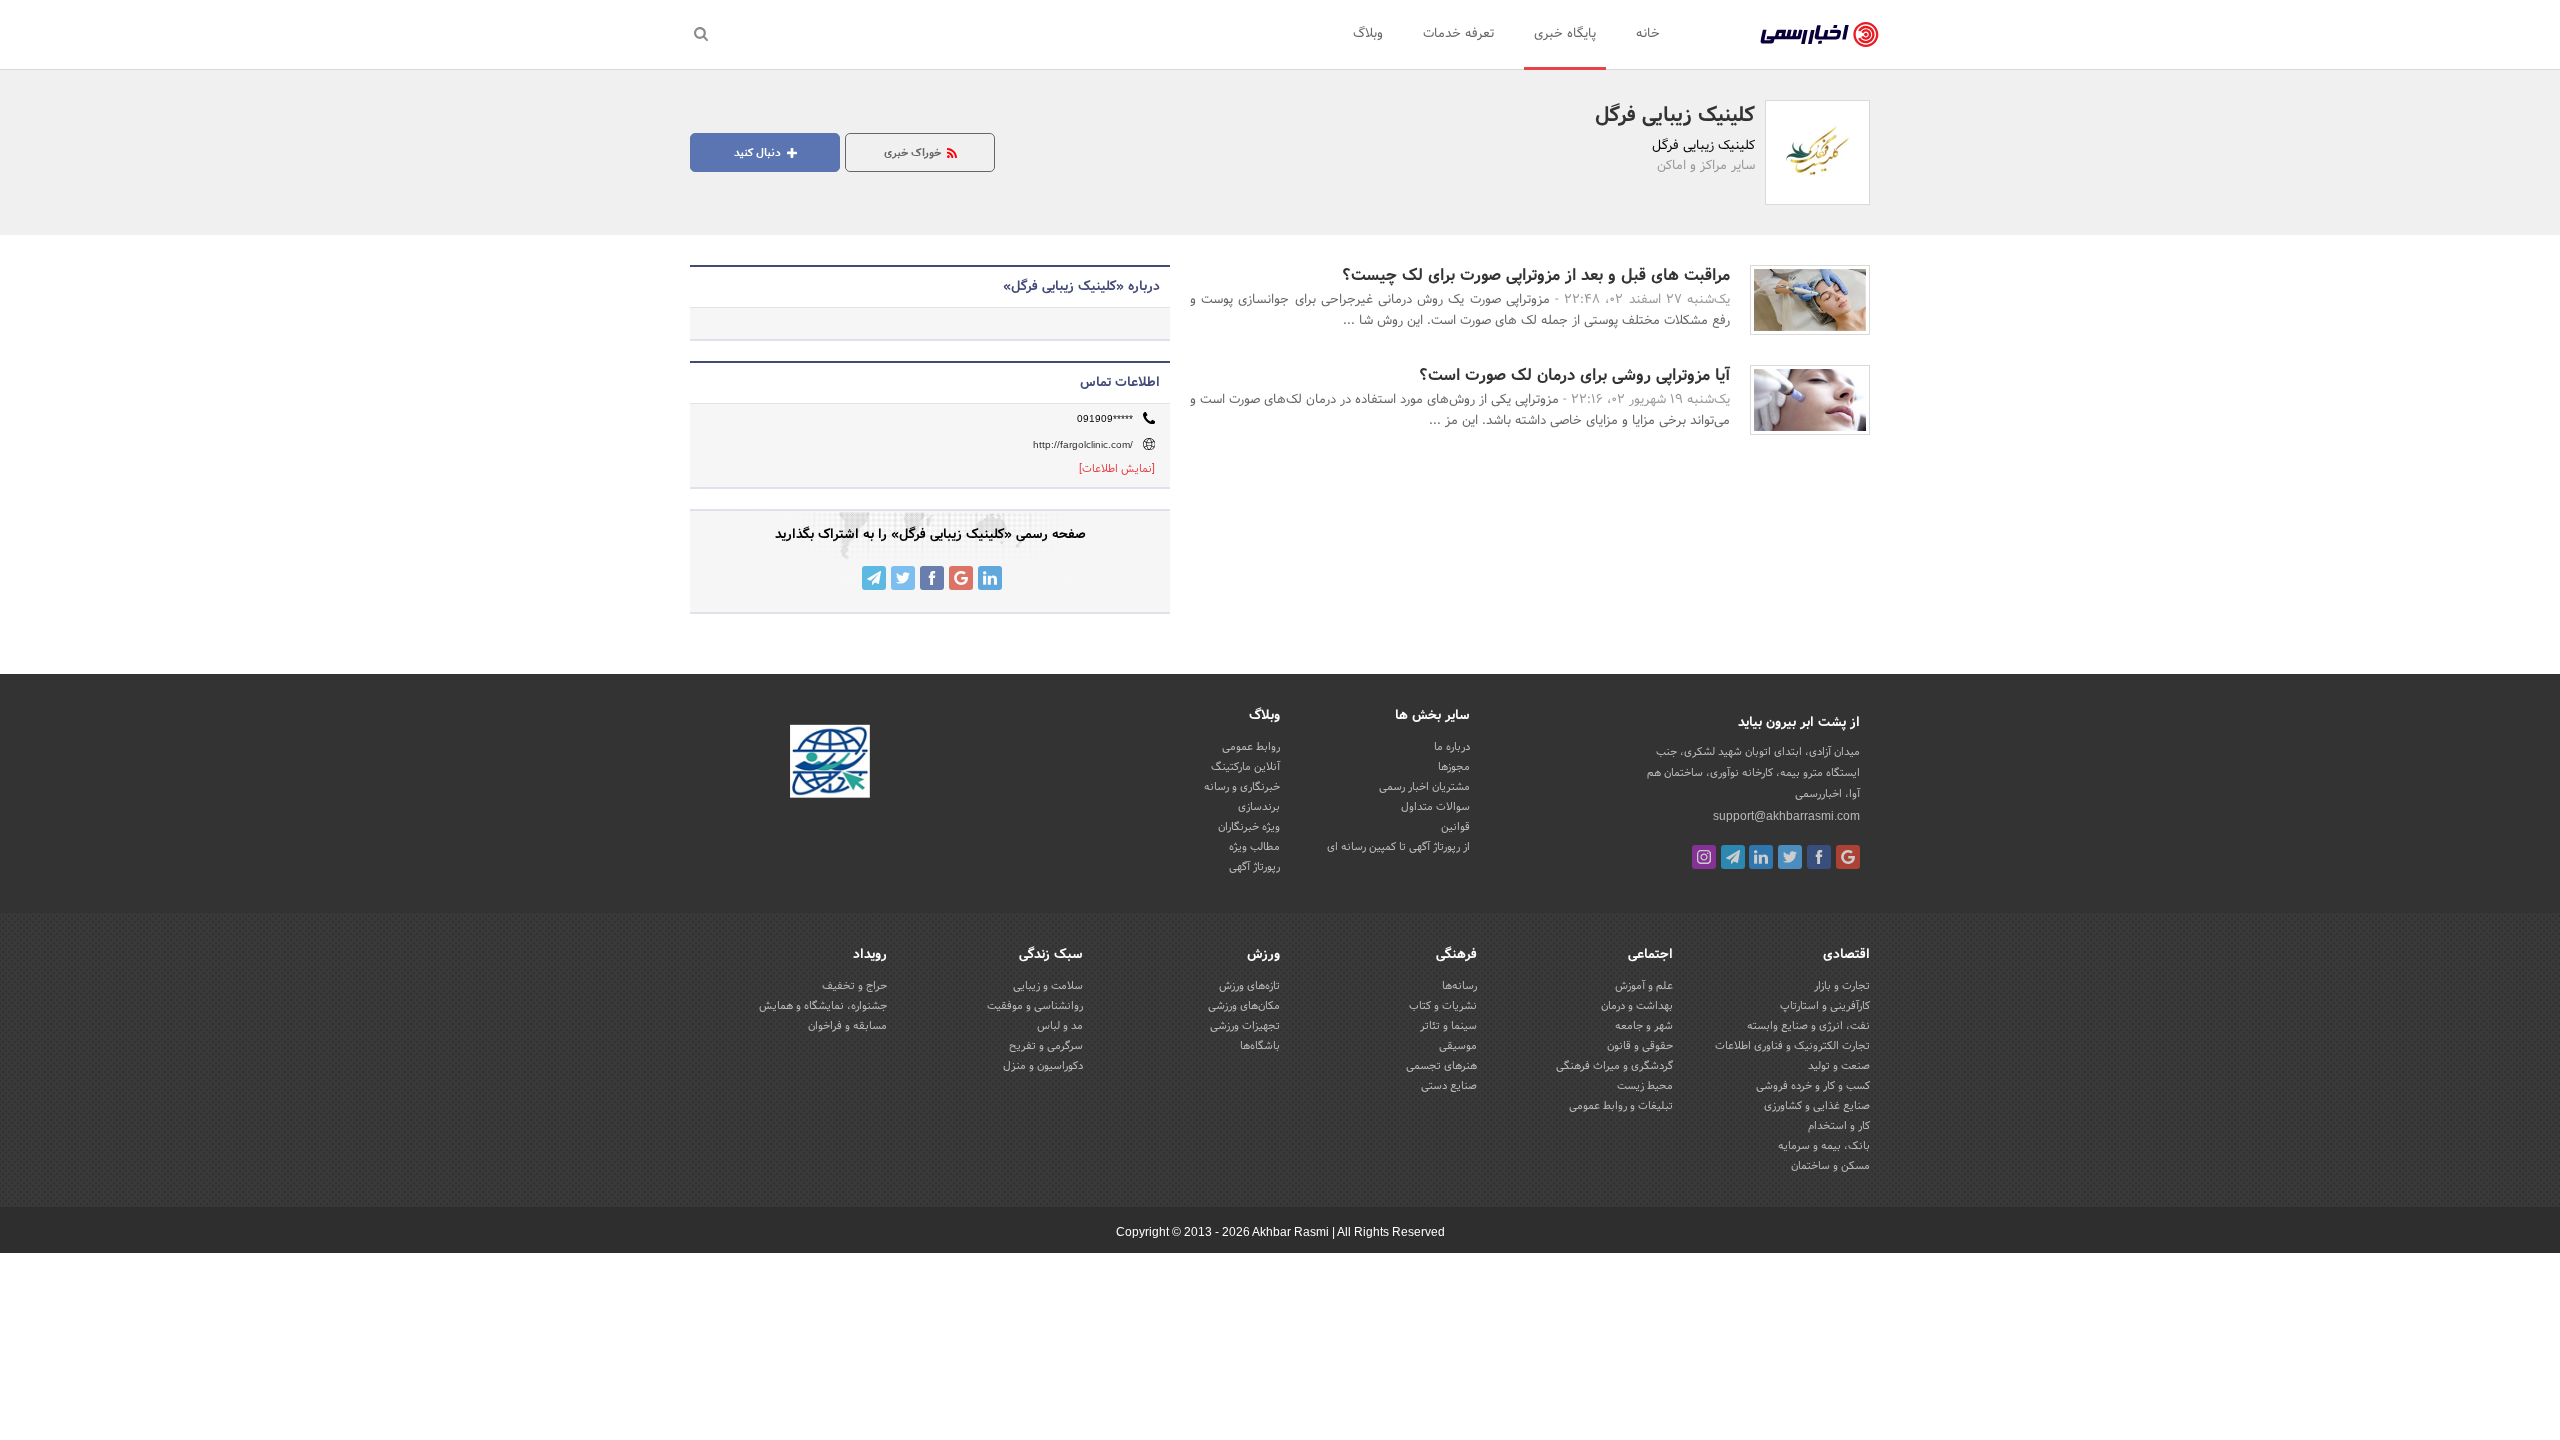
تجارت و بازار (1842, 986)
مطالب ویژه (1254, 847)
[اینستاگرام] (1704, 857)
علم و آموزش (1644, 986)
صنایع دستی (1449, 1086)
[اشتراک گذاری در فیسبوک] (932, 578)
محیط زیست (1645, 1086)
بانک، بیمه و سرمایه (1824, 1146)
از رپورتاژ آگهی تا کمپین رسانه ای (1398, 847)
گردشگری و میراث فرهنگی (1614, 1066)
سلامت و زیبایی (1048, 986)
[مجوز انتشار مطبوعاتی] (830, 764)
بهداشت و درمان (1637, 1006)
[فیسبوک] (1819, 857)
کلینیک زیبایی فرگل (1675, 116)
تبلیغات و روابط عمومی (1621, 1106)
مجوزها (1454, 767)
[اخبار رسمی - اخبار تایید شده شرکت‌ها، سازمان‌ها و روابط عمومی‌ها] (1819, 35)
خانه (1648, 34)
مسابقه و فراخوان (847, 1026)
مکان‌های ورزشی (1244, 1006)
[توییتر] (1790, 857)
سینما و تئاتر (1448, 1026)
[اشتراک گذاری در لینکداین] (990, 578)
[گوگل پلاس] (1848, 857)
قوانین (1455, 827)
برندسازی (1259, 807)
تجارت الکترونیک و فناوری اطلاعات (1792, 1046)
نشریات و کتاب (1443, 1006)
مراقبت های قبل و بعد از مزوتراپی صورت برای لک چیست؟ (1536, 275)
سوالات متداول (1435, 807)
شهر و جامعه (1644, 1026)
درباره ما (1452, 747)
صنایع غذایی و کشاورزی (1817, 1106)
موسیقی (1458, 1046)
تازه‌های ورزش (1249, 986)
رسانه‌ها (1459, 986)
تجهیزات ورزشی (1245, 1026)
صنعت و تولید (1839, 1066)
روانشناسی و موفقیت (1035, 1006)
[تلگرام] (1733, 857)
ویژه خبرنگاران (1249, 827)
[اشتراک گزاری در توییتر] (903, 578)
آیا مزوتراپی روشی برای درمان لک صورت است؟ (1574, 375)
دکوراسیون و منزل (1043, 1066)
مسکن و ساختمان (1830, 1166)
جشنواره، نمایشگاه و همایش (823, 1006)
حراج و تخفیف (854, 986)
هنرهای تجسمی (1441, 1066)
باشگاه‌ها (1260, 1046)
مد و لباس (1060, 1026)
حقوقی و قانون (1640, 1046)
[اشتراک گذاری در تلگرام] (874, 578)
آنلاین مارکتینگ (1245, 767)
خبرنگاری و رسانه (1242, 787)
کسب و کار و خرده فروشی (1813, 1086)
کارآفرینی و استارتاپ (1825, 1006)
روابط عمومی (1251, 747)
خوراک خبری (914, 153)
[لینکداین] (1761, 857)
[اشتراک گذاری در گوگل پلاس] (961, 578)
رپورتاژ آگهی (1254, 867)
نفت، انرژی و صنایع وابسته (1808, 1026)
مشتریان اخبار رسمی (1424, 787)
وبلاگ (1368, 34)
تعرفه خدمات (1458, 34)
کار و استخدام (1839, 1126)
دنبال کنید (759, 153)
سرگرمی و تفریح (1046, 1046)
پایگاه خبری (1565, 34)
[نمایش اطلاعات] (1117, 469)
